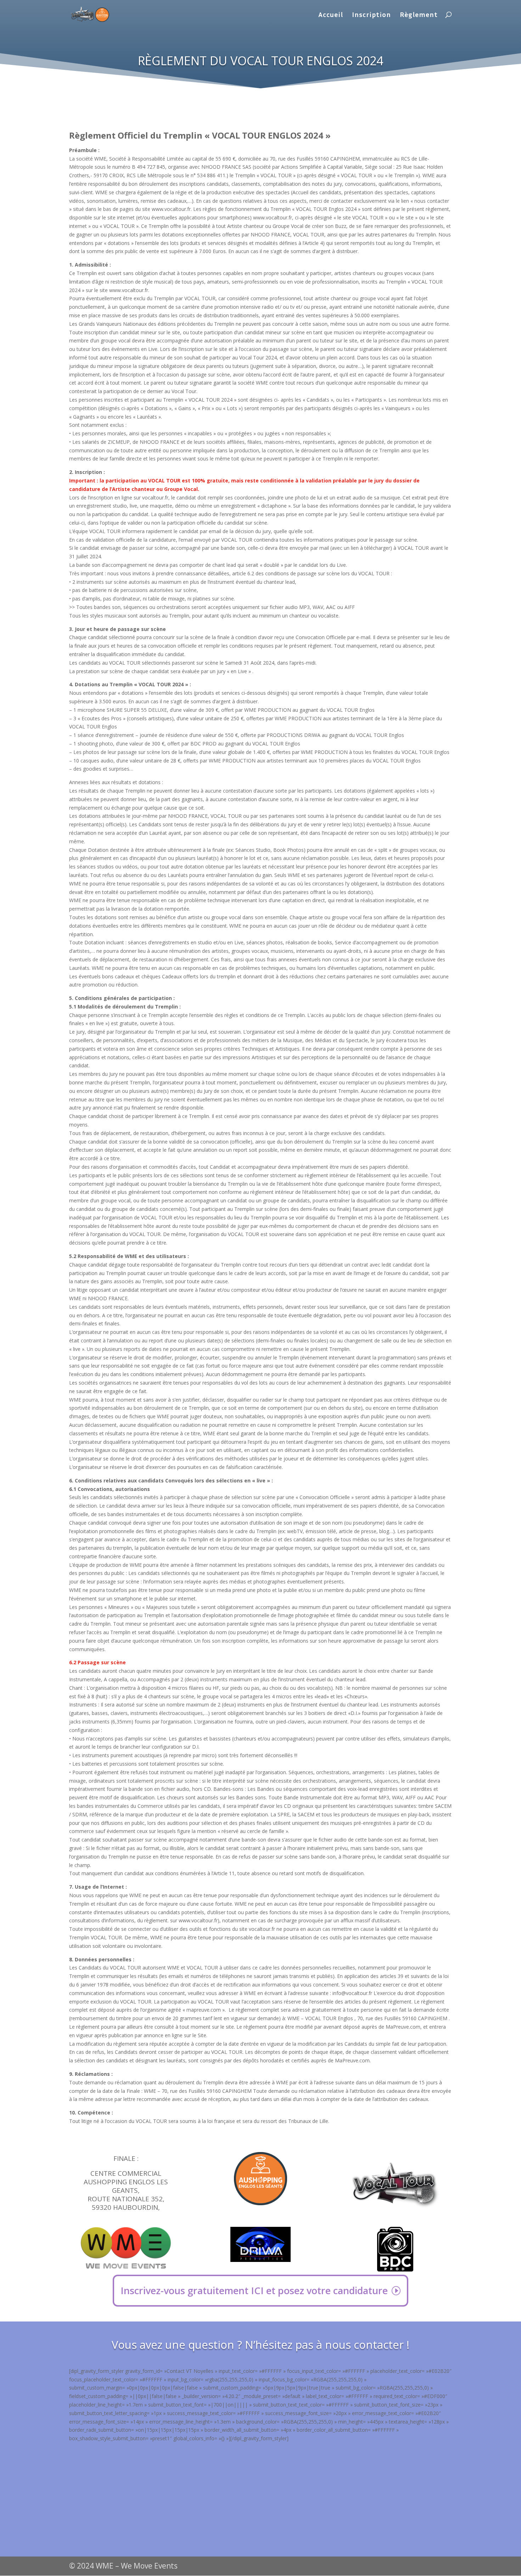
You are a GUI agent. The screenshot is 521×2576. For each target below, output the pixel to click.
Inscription (371, 15)
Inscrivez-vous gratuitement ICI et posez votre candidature (254, 2290)
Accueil (331, 15)
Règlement (419, 15)
